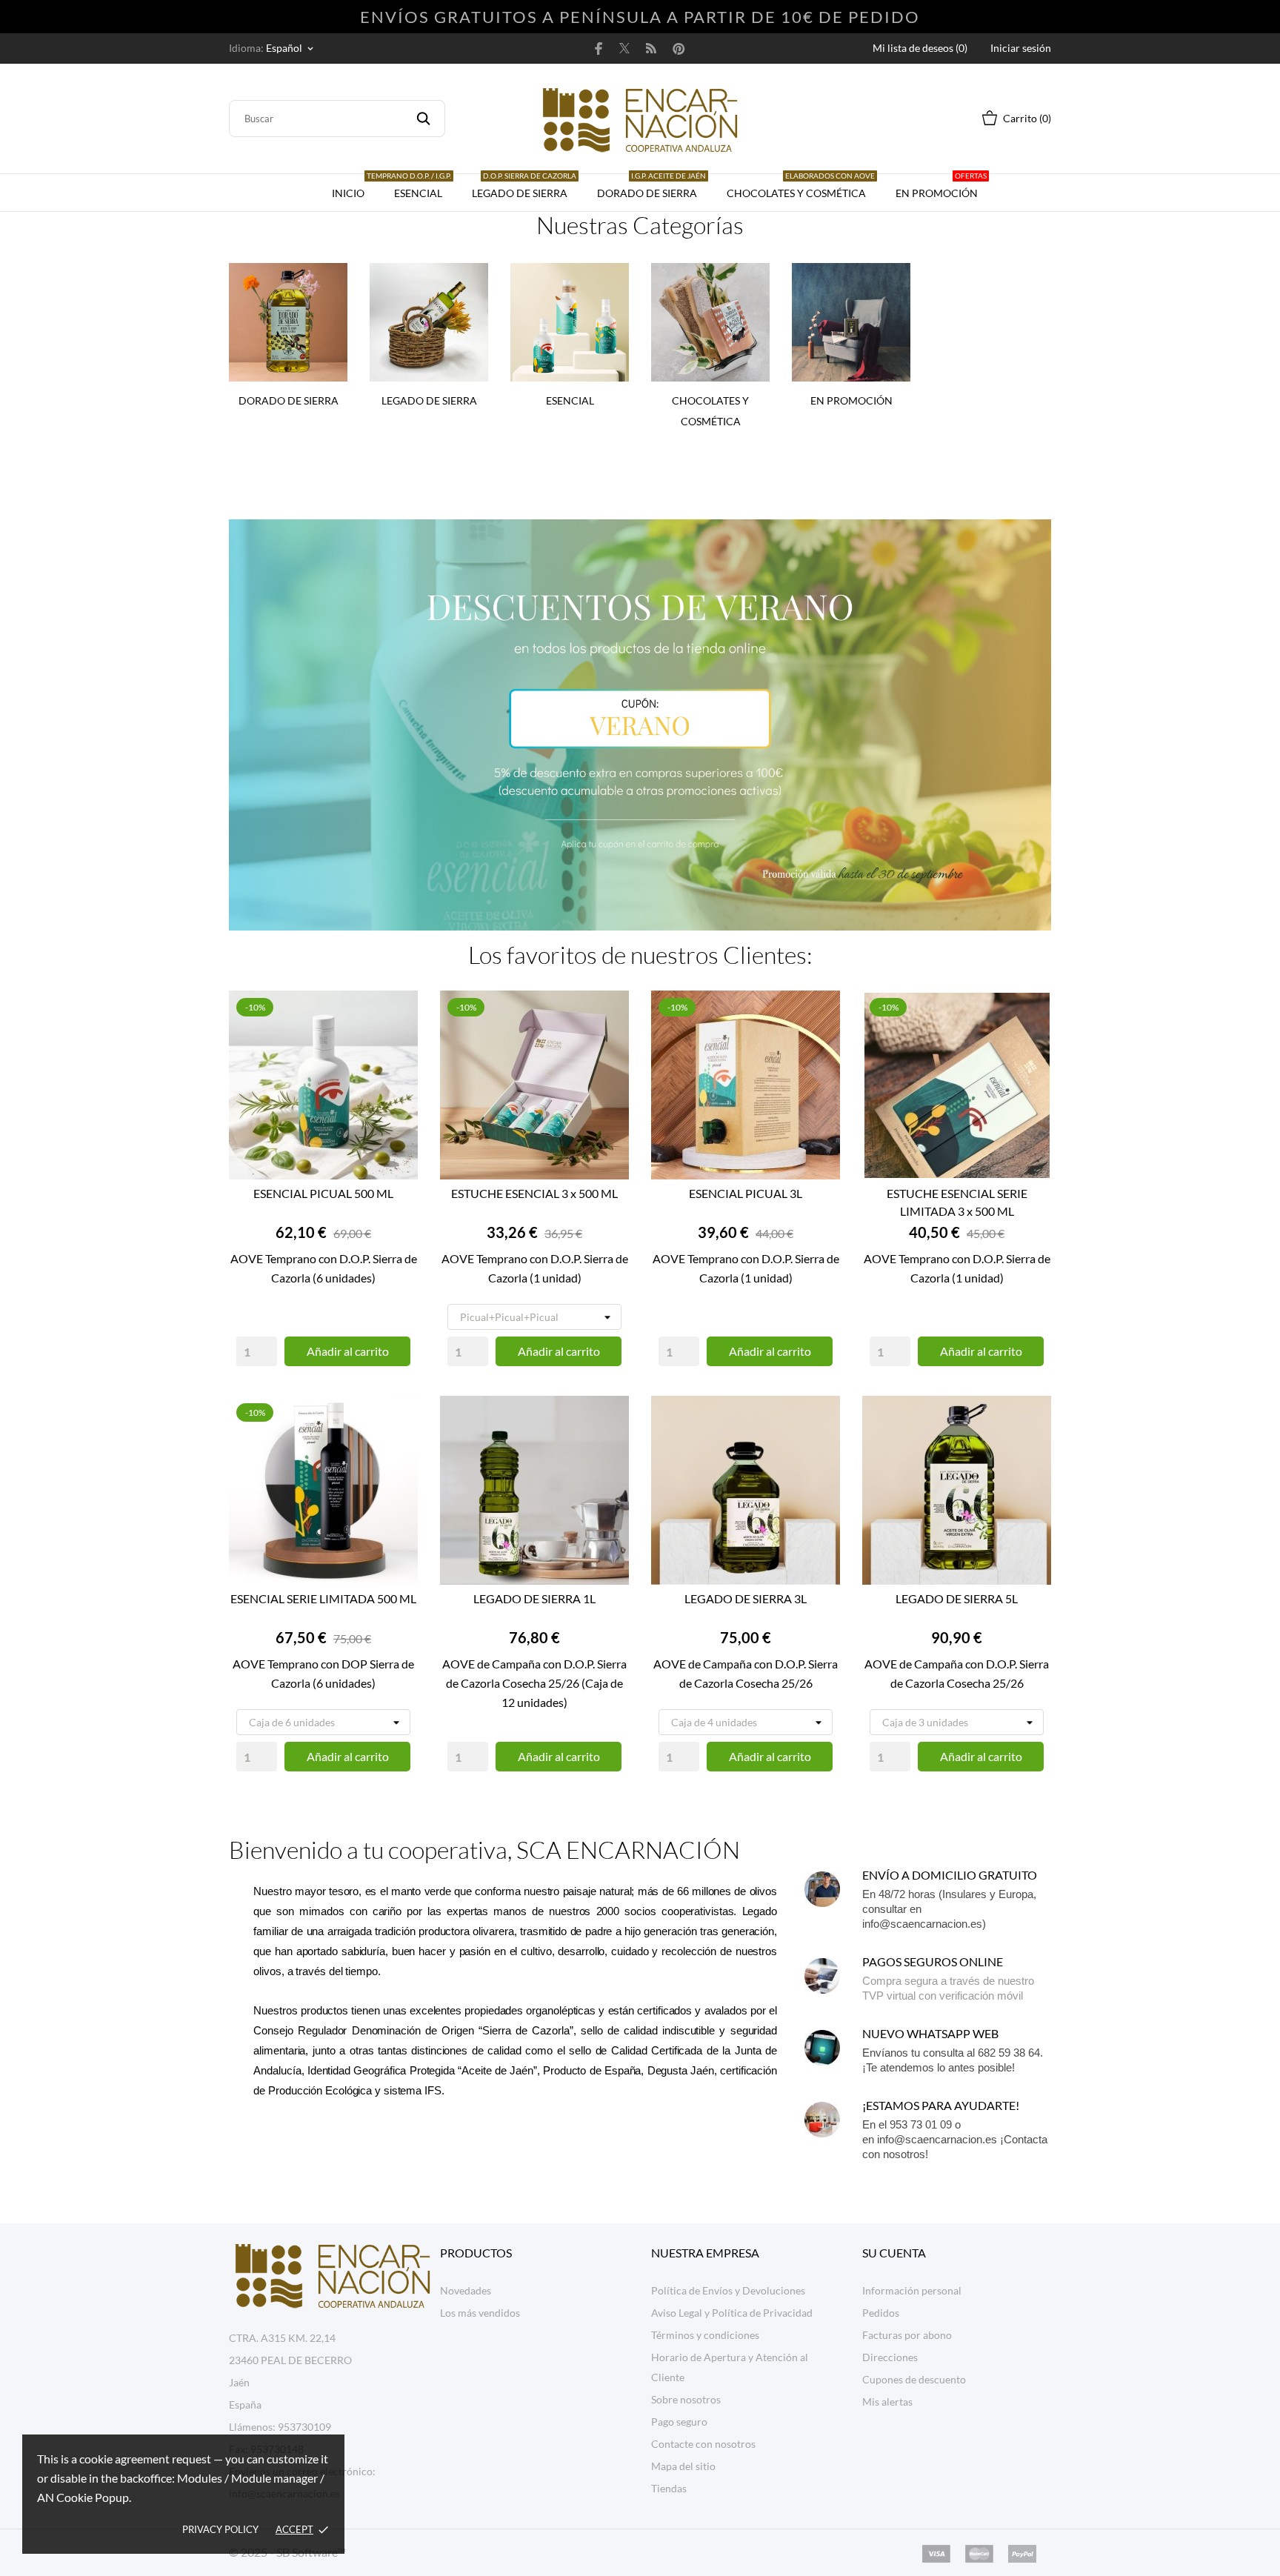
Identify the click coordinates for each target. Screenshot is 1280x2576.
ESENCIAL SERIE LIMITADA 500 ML (323, 1598)
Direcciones (890, 2357)
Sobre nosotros (686, 2399)
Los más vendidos (480, 2313)
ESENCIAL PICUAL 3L (746, 1193)
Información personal (912, 2290)
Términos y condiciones (705, 2335)
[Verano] (640, 705)
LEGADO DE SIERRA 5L (957, 1598)
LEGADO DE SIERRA (524, 187)
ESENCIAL (415, 187)
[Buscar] (423, 119)
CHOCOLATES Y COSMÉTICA (801, 187)
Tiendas (669, 2488)
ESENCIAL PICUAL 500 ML (323, 1193)
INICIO (348, 193)
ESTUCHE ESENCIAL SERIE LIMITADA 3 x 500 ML (957, 1202)
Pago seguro (679, 2422)
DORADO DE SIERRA (651, 187)
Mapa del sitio (683, 2466)
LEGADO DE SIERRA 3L (746, 1598)
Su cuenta (894, 2253)
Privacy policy (220, 2529)
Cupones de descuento (914, 2379)
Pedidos (881, 2313)
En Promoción (941, 187)
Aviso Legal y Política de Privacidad (732, 2313)
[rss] (651, 48)
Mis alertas (887, 2402)
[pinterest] (679, 48)
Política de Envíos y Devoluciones (728, 2290)
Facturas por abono (907, 2335)
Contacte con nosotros (703, 2444)
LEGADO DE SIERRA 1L (534, 1598)
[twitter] (624, 48)
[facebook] (599, 48)
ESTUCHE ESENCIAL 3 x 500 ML (534, 1193)
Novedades (466, 2290)
